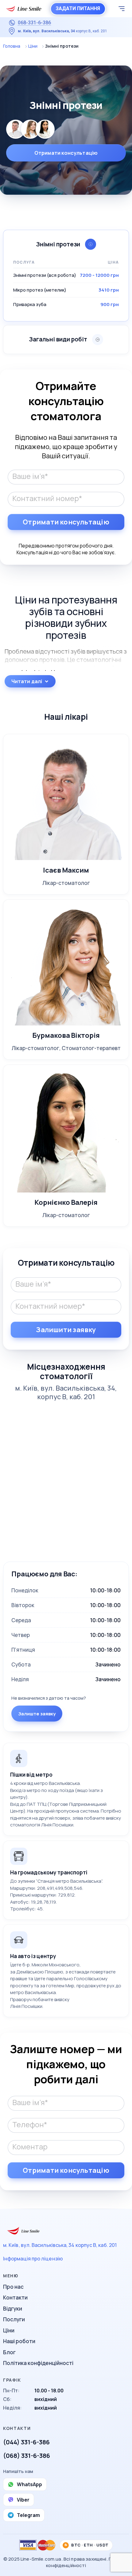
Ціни (33, 46)
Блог (9, 2352)
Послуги (14, 2319)
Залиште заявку (37, 1714)
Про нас (13, 2287)
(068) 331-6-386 (27, 2456)
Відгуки (13, 2309)
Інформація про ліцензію (33, 2259)
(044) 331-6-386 (26, 2442)
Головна (12, 46)
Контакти (15, 2297)
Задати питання (78, 8)
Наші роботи (19, 2341)
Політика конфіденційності (38, 2363)
